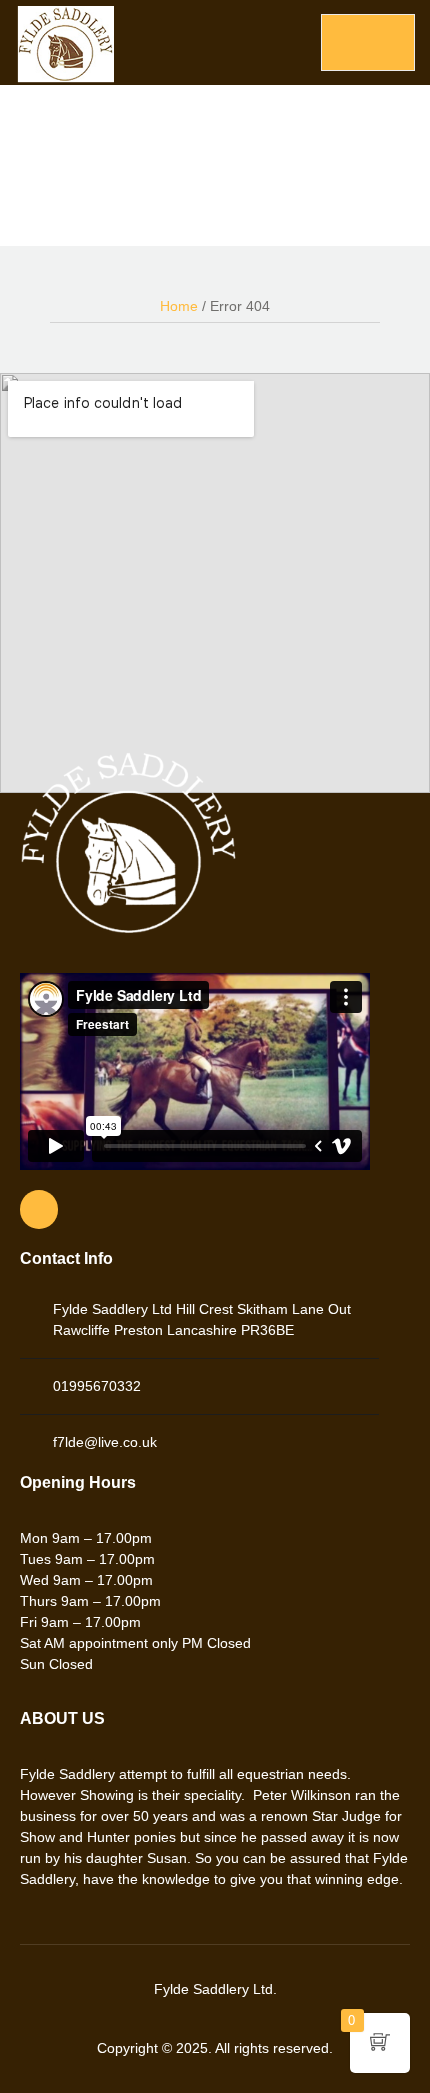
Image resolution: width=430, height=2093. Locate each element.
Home (179, 306)
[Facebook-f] (39, 1209)
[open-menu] (368, 42)
